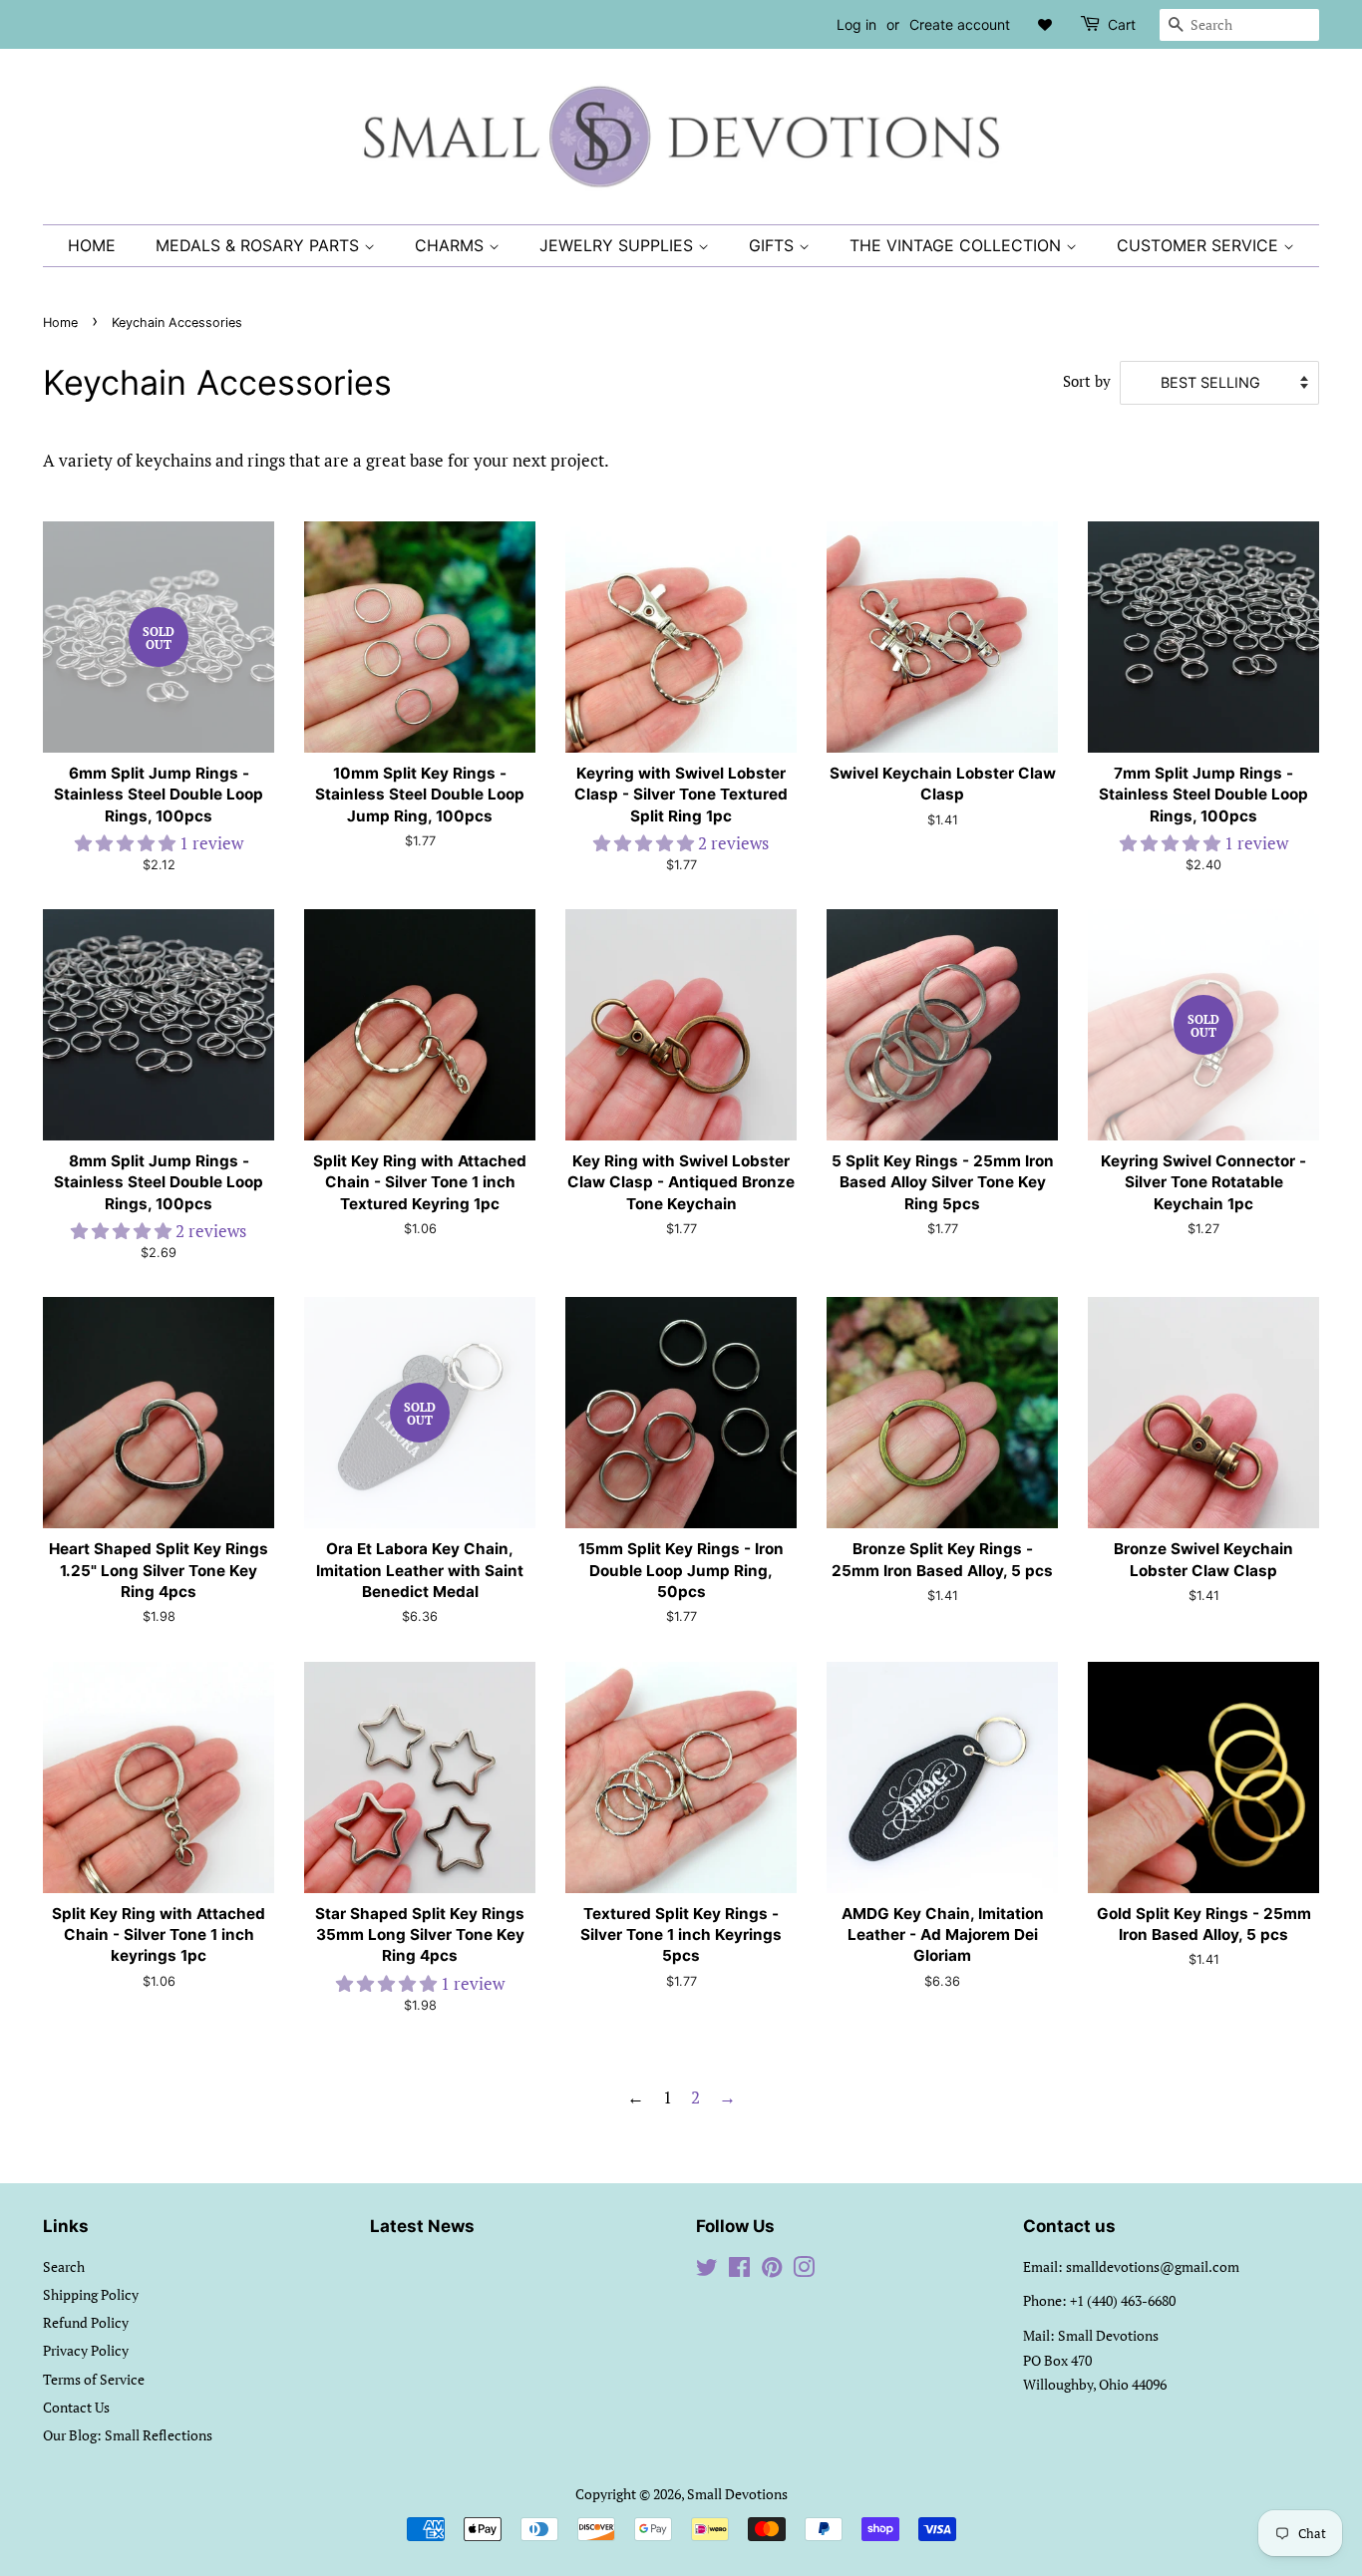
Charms (452, 245)
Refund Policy (86, 2322)
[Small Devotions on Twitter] (707, 2270)
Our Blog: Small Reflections (128, 2435)
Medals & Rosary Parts (260, 245)
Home (92, 245)
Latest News (422, 2226)
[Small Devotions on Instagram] (804, 2270)
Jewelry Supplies (619, 245)
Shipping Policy (91, 2294)
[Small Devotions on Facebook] (739, 2270)
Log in (856, 24)
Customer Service (1200, 245)
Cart (1122, 24)
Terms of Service (94, 2379)
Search (64, 2266)
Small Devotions (737, 2494)
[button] (127, 843)
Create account (960, 24)
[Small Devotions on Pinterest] (772, 2270)
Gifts (774, 245)
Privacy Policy (86, 2350)
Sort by (1087, 381)
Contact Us (76, 2407)
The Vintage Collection (958, 245)
